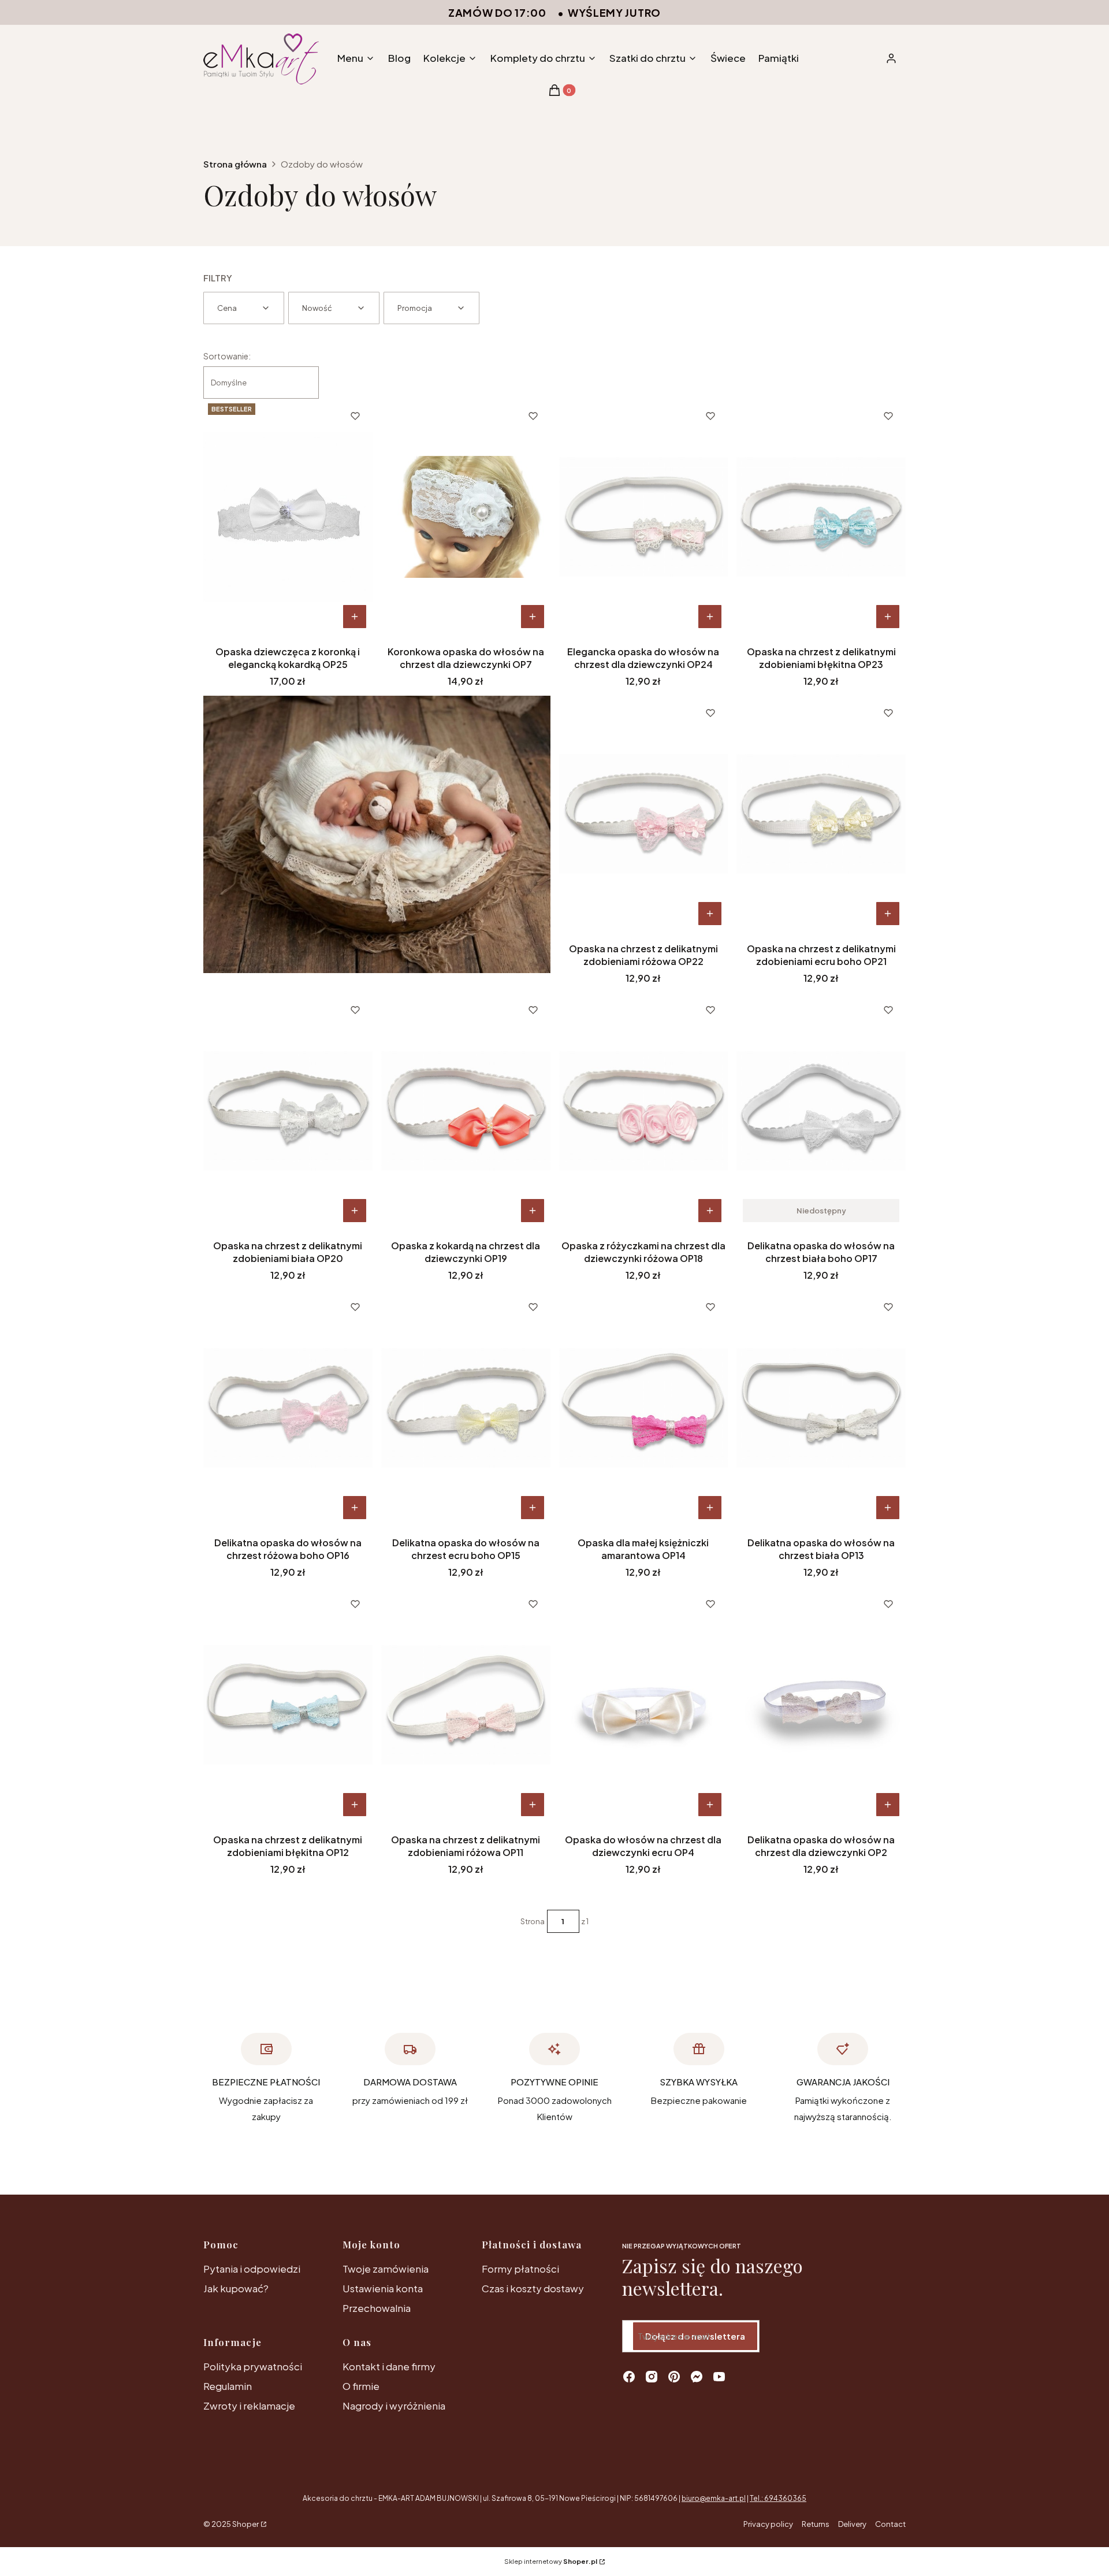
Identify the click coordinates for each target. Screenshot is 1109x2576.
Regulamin (228, 2386)
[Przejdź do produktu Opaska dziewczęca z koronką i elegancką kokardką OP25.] (288, 517)
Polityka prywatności (253, 2366)
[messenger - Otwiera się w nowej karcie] (697, 2377)
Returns (816, 2524)
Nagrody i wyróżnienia (394, 2406)
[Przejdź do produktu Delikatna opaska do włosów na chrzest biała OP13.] (821, 1408)
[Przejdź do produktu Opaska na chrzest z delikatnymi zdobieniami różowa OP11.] (466, 1705)
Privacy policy (768, 2524)
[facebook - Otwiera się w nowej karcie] (629, 2377)
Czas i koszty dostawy (533, 2288)
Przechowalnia (377, 2308)
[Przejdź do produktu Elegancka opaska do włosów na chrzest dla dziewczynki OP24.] (644, 517)
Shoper (245, 2524)
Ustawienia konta (383, 2288)
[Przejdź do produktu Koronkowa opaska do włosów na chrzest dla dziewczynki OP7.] (466, 517)
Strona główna (235, 164)
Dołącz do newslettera (695, 2336)
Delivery (852, 2524)
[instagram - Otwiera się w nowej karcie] (652, 2377)
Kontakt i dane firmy (389, 2366)
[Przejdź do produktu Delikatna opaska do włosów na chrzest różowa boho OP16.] (288, 1408)
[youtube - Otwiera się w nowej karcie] (719, 2377)
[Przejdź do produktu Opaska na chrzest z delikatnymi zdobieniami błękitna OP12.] (288, 1705)
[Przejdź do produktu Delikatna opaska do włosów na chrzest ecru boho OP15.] (466, 1408)
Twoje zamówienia (386, 2269)
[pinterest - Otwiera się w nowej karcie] (674, 2377)
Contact (890, 2524)
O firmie (361, 2386)
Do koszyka (355, 617)
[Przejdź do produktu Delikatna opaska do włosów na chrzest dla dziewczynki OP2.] (821, 1705)
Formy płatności (520, 2269)
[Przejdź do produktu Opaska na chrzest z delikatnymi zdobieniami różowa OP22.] (644, 814)
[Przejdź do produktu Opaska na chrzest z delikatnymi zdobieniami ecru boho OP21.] (821, 814)
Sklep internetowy (551, 2561)
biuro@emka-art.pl (714, 2498)
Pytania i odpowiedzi (252, 2269)
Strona (533, 1921)
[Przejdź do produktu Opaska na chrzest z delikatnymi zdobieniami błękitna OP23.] (821, 517)
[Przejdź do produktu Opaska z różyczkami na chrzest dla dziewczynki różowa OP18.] (644, 1111)
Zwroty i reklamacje (249, 2406)
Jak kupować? (236, 2288)
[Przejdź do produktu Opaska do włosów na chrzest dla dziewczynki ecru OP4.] (644, 1705)
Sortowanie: (227, 356)
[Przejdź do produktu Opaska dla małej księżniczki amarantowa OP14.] (644, 1408)
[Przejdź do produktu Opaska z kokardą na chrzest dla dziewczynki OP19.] (466, 1111)
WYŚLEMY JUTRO (614, 12)
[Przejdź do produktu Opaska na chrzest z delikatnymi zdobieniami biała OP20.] (288, 1111)
